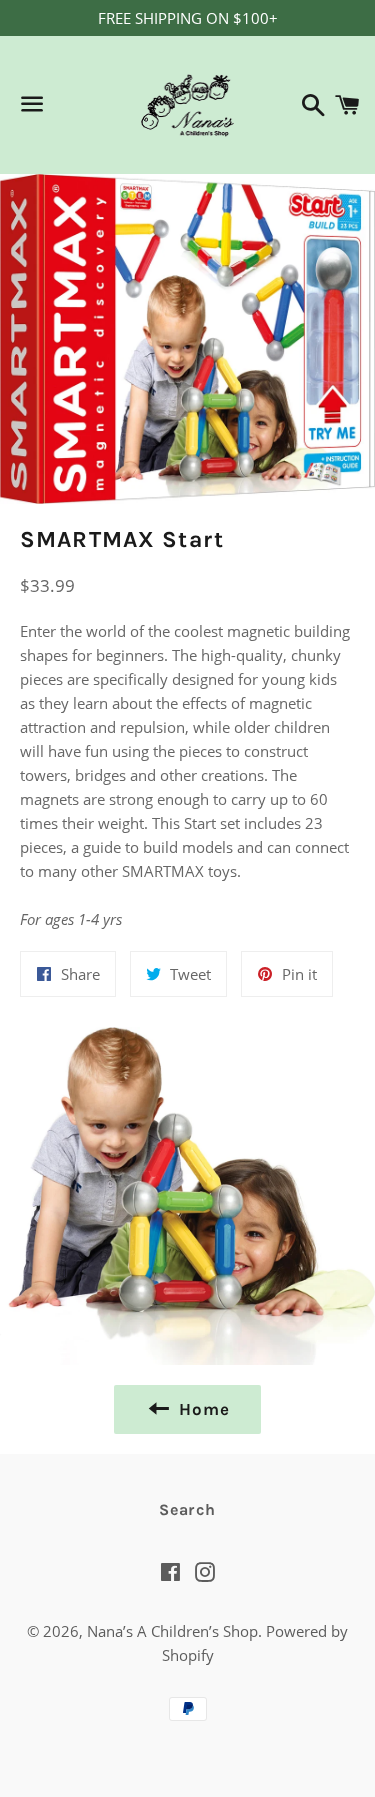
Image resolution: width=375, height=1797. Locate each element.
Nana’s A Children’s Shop (172, 1631)
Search (187, 1509)
